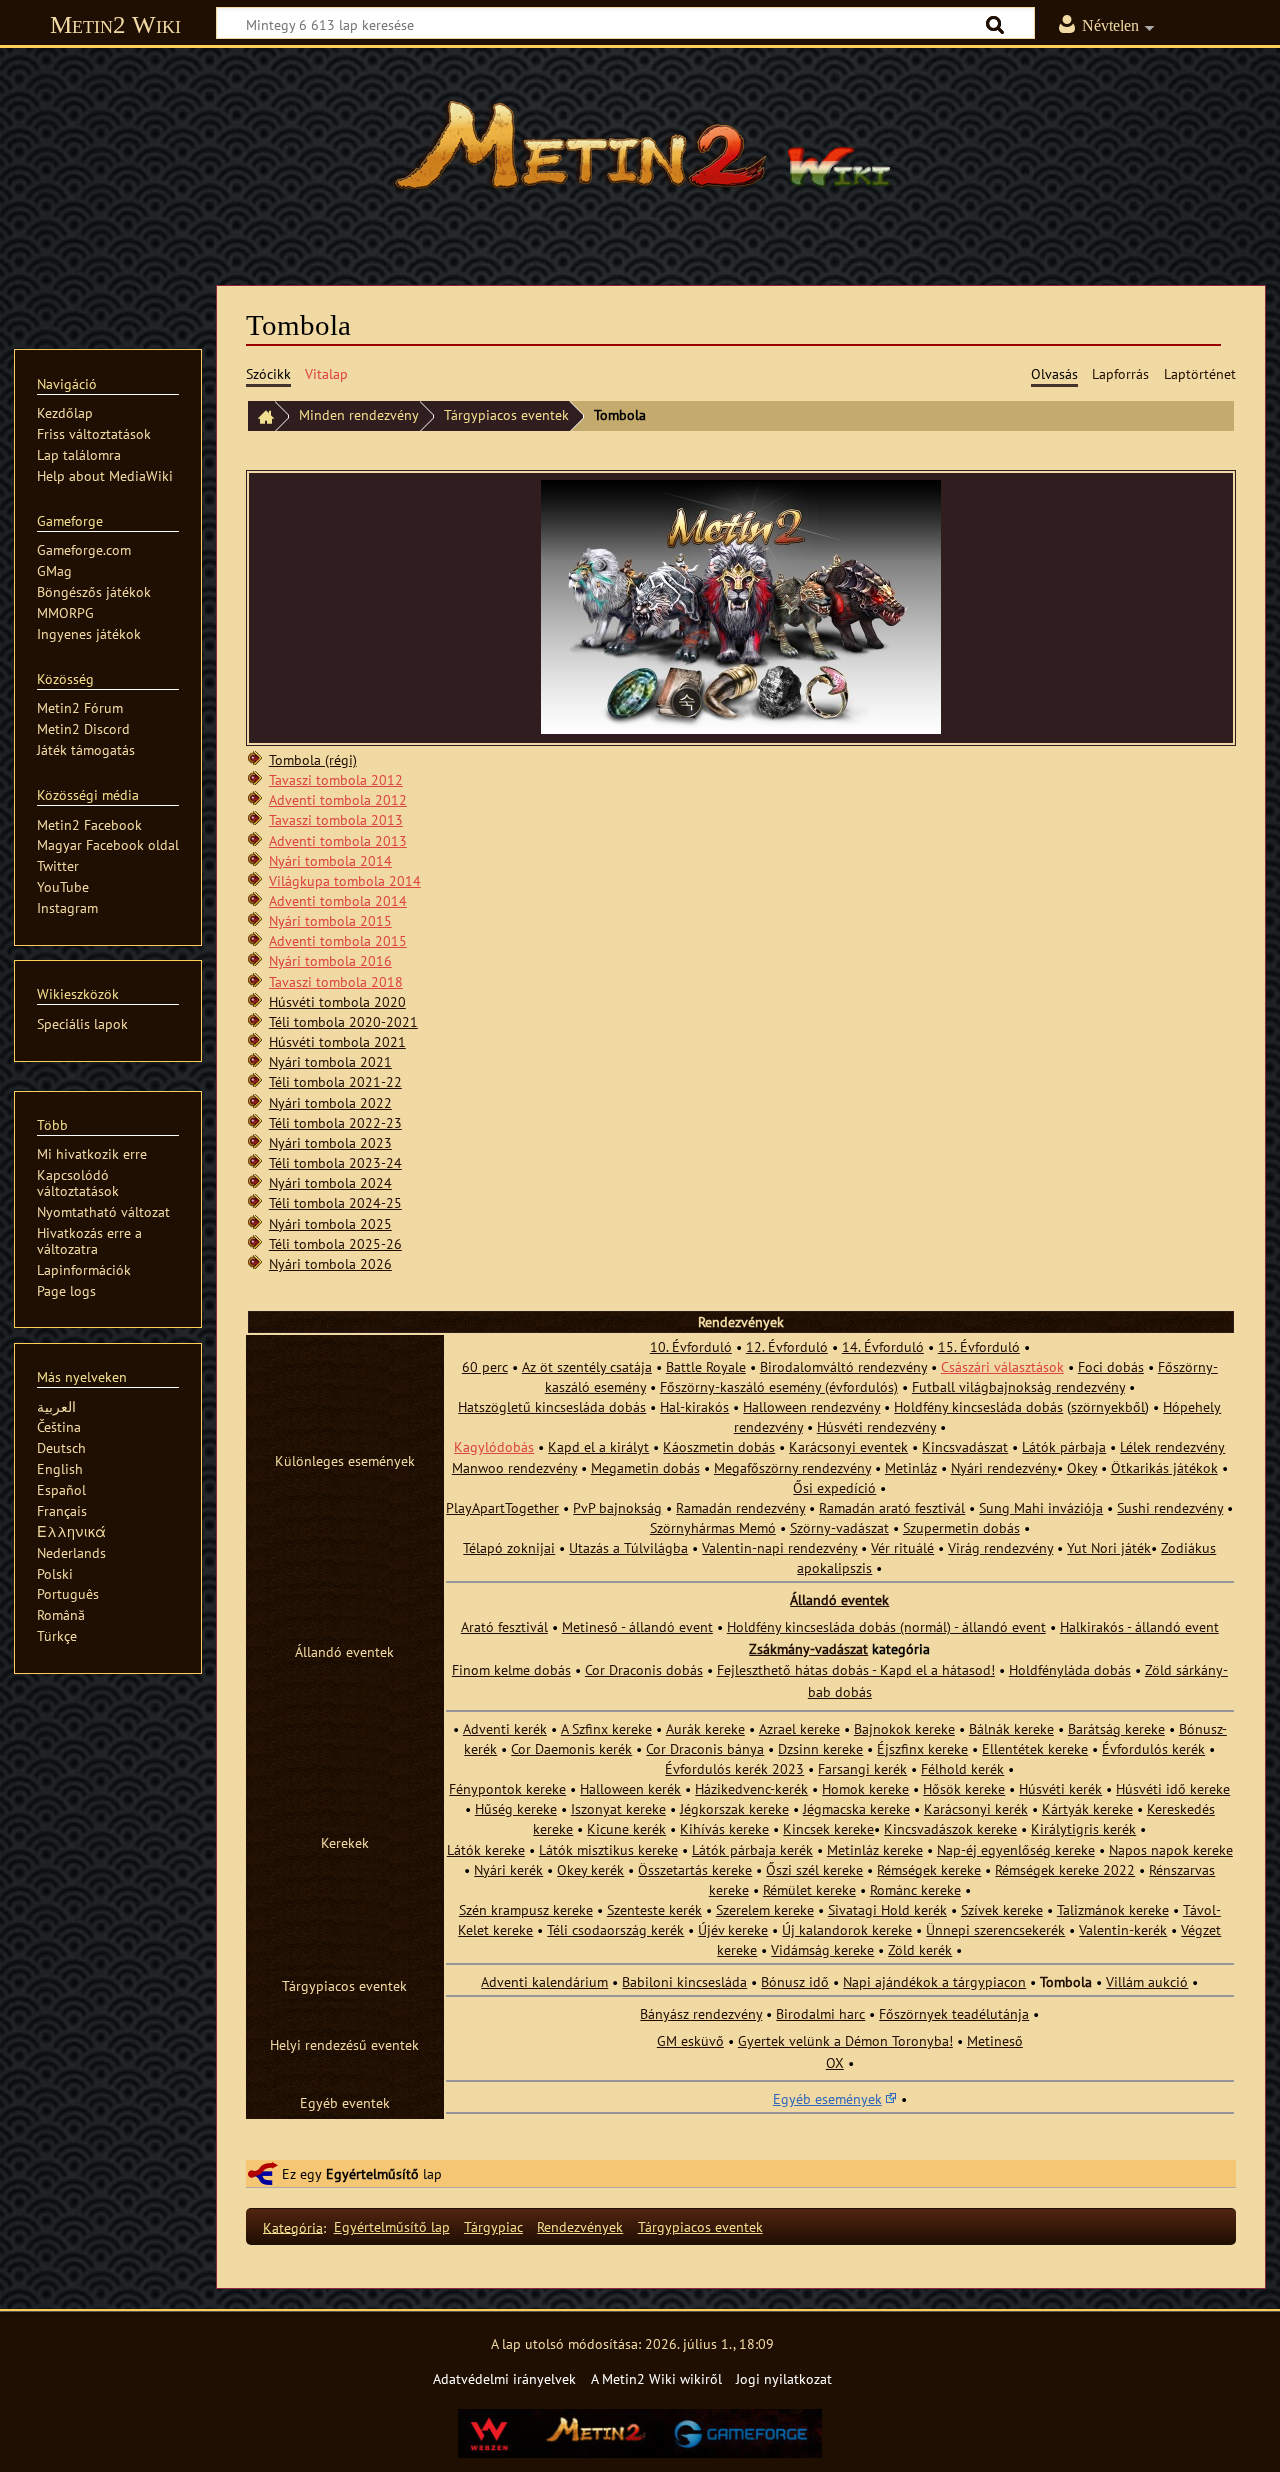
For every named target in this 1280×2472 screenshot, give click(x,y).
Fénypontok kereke (507, 1788)
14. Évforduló (883, 1346)
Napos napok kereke (1171, 1849)
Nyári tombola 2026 (330, 1263)
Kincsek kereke (828, 1828)
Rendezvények (580, 2226)
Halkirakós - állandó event (1139, 1626)
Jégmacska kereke (856, 1808)
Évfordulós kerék (1153, 1748)
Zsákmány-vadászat (808, 1648)
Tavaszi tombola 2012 (336, 779)
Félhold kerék (962, 1768)
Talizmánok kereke (1113, 1909)
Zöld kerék (920, 1949)
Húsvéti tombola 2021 (337, 1041)
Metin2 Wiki (115, 24)
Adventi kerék (505, 1728)
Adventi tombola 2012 (338, 799)
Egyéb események (827, 2098)
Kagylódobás (494, 1446)
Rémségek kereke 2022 (1065, 1869)
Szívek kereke (1002, 1909)
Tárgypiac (493, 2226)
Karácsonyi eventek (848, 1446)
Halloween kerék (630, 1788)
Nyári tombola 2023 (330, 1142)
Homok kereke (865, 1788)
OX (835, 2062)
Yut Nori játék (1109, 1547)
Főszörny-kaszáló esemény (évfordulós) (779, 1386)
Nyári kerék (508, 1869)
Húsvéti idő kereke (1173, 1788)
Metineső (995, 2040)
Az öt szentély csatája (587, 1366)
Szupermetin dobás (961, 1527)
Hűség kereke (516, 1808)
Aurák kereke (705, 1728)
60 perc (485, 1366)
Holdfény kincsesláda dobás (978, 1406)
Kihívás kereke (724, 1828)
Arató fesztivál (504, 1626)
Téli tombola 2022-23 (335, 1122)
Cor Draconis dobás (644, 1669)
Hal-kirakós (694, 1406)
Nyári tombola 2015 (330, 920)
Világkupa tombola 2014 (345, 880)
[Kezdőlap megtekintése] (640, 155)
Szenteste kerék (654, 1909)
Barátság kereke (1116, 1728)
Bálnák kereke (1011, 1728)
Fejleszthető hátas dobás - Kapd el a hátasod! (856, 1669)
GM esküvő (690, 2040)
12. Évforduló (787, 1346)
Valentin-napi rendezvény (779, 1547)
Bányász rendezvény (701, 2013)
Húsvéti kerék (1060, 1788)
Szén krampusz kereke (526, 1909)
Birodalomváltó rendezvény (843, 1366)
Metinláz (911, 1467)
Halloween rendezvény (811, 1406)
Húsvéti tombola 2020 (337, 1001)
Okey (1082, 1467)
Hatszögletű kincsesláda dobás (552, 1406)
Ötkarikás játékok (1164, 1467)
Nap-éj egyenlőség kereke (1016, 1849)
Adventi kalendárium (544, 1981)
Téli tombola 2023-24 (335, 1162)
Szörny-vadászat (839, 1527)
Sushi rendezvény (1170, 1507)
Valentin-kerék (1123, 1929)
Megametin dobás (645, 1467)
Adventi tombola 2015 (338, 940)
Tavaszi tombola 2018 (336, 981)
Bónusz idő (795, 1981)
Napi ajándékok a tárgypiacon (934, 1981)
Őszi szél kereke (814, 1869)
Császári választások (1002, 1366)
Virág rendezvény (1000, 1547)
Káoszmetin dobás (719, 1446)
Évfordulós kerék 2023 (734, 1768)
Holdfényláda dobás (1070, 1669)
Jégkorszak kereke (734, 1808)
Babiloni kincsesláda (684, 1981)
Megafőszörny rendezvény (792, 1467)
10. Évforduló (691, 1346)
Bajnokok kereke (904, 1728)
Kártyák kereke (1087, 1808)
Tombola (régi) (313, 759)
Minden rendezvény (359, 414)
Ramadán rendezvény (740, 1507)
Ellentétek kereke (1035, 1748)
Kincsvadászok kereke (950, 1828)
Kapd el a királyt (598, 1446)
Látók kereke (486, 1849)
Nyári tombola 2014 (330, 860)
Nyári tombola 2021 (330, 1061)
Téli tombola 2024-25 (335, 1202)
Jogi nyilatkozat (784, 2378)
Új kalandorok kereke (847, 1929)
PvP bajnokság (617, 1507)
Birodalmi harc (820, 2013)
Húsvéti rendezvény (876, 1426)
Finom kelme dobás (511, 1669)
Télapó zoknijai (509, 1547)
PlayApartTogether (502, 1507)
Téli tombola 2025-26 (335, 1243)
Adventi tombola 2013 (338, 840)
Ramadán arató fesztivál (892, 1507)
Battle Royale (706, 1366)
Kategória (293, 2226)
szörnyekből (1108, 1406)
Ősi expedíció (834, 1487)
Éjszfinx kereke (922, 1748)
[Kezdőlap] (261, 416)
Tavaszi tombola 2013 (336, 819)
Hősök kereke (964, 1788)
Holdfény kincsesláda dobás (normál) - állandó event (886, 1626)
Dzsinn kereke (820, 1748)
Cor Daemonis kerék (571, 1748)
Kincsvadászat (965, 1446)
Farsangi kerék (862, 1768)
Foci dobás (1111, 1366)
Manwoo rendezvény (514, 1467)
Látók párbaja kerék (752, 1849)
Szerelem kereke (765, 1909)
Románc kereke (915, 1889)
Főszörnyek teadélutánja (954, 2013)
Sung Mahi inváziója (1041, 1507)
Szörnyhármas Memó (713, 1527)
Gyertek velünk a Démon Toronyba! (845, 2040)
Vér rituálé (902, 1547)
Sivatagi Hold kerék (887, 1909)
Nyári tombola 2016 (330, 960)
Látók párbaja (1064, 1446)
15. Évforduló (979, 1346)
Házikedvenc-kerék (751, 1788)
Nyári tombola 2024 (330, 1182)
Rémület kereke (809, 1889)
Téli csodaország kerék (615, 1929)
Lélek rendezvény (1172, 1446)
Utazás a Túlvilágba (628, 1547)
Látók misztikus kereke (608, 1849)
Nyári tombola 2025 (330, 1223)
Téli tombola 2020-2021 (343, 1021)
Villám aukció (1147, 1981)
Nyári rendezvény (1004, 1467)
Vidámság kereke (822, 1949)
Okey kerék (590, 1869)
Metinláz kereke (875, 1849)
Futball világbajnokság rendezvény (1018, 1386)
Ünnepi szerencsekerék (995, 1929)
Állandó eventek (839, 1599)
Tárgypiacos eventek (506, 414)
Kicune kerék (626, 1828)
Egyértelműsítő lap (392, 2226)
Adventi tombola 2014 (338, 900)
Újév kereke (733, 1929)
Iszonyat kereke (618, 1808)
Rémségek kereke (929, 1869)
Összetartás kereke (695, 1869)
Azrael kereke (799, 1728)
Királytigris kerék (1083, 1828)
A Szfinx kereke (606, 1728)
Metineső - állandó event (637, 1626)
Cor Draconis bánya (705, 1748)
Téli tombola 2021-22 (335, 1081)
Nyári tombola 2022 (330, 1102)
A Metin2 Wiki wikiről (656, 2378)
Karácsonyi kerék (976, 1808)
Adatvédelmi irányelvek (504, 2378)
